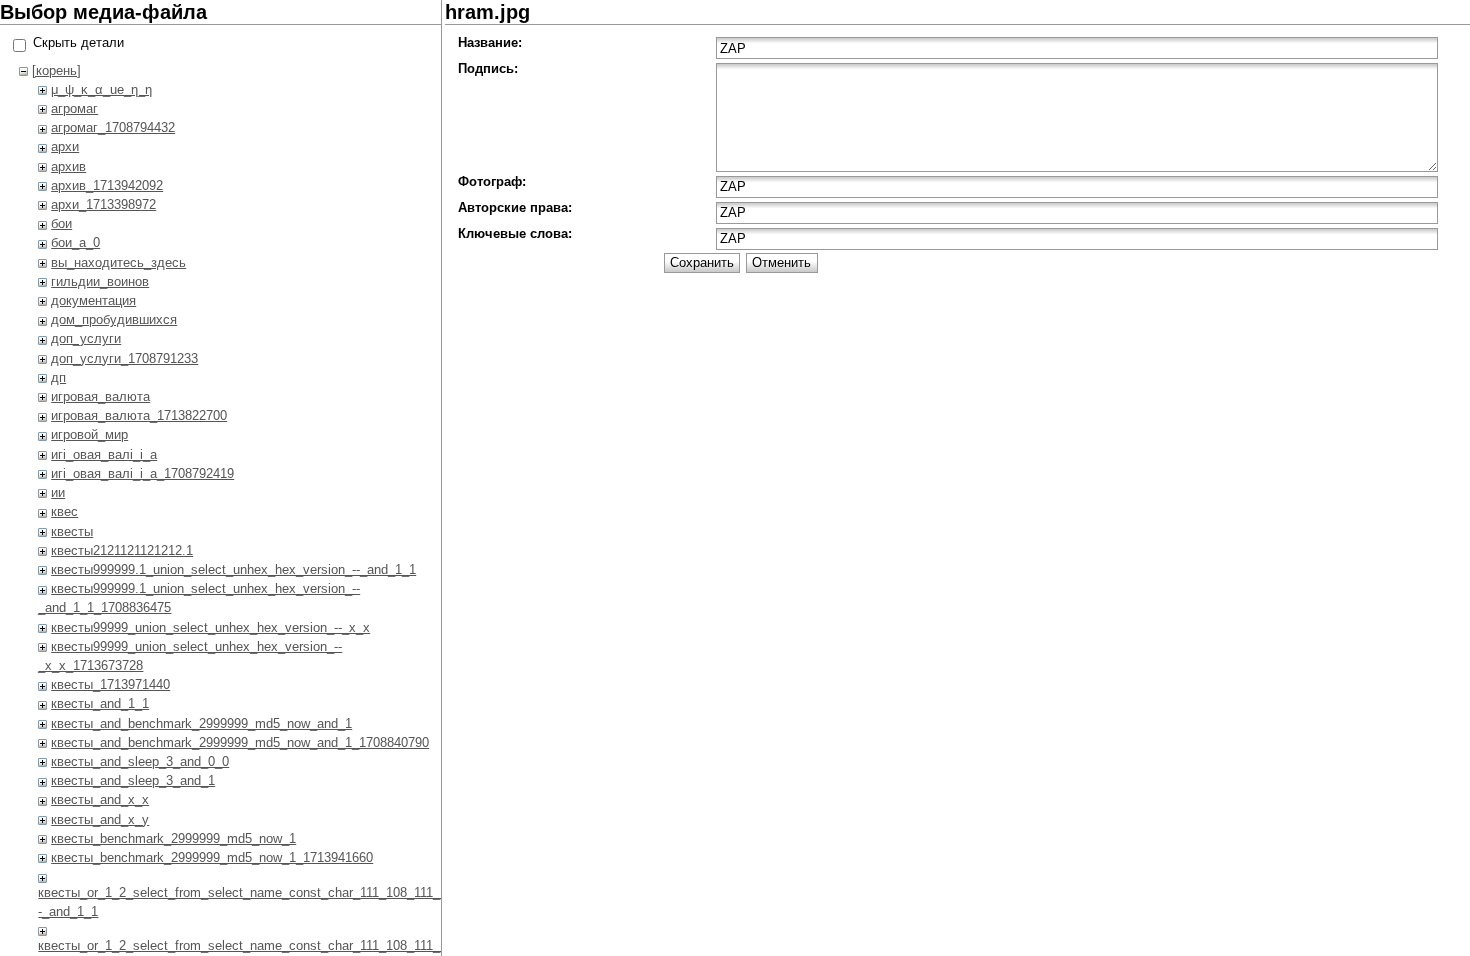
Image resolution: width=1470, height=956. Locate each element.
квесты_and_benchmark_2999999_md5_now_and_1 (201, 723)
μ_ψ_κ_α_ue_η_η (101, 89)
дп (58, 377)
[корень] (56, 70)
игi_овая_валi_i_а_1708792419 (142, 473)
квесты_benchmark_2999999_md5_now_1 (173, 838)
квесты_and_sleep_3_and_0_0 (140, 761)
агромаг (74, 108)
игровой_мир (89, 434)
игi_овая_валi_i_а (104, 454)
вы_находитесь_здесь (118, 262)
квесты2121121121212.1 (122, 550)
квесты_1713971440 (110, 684)
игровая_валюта (100, 396)
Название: (490, 42)
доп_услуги (86, 338)
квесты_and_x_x (100, 799)
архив (68, 166)
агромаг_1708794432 (113, 127)
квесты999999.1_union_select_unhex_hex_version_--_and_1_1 (233, 569)
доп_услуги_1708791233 (124, 358)
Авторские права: (515, 207)
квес (64, 511)
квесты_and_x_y (100, 819)
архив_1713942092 (107, 185)
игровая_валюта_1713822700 (139, 415)
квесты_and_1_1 (100, 703)
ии (58, 492)
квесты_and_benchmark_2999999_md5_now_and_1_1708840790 (240, 742)
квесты (72, 531)
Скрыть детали (78, 42)
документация (93, 300)
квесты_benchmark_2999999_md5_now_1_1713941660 (212, 857)
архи (65, 146)
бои (61, 223)
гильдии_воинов (100, 281)
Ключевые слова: (515, 233)
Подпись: (488, 68)
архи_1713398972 (103, 204)
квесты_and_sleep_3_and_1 (133, 780)
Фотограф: (492, 181)
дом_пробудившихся (114, 319)
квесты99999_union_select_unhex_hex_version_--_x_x (210, 627)
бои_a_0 (75, 242)
